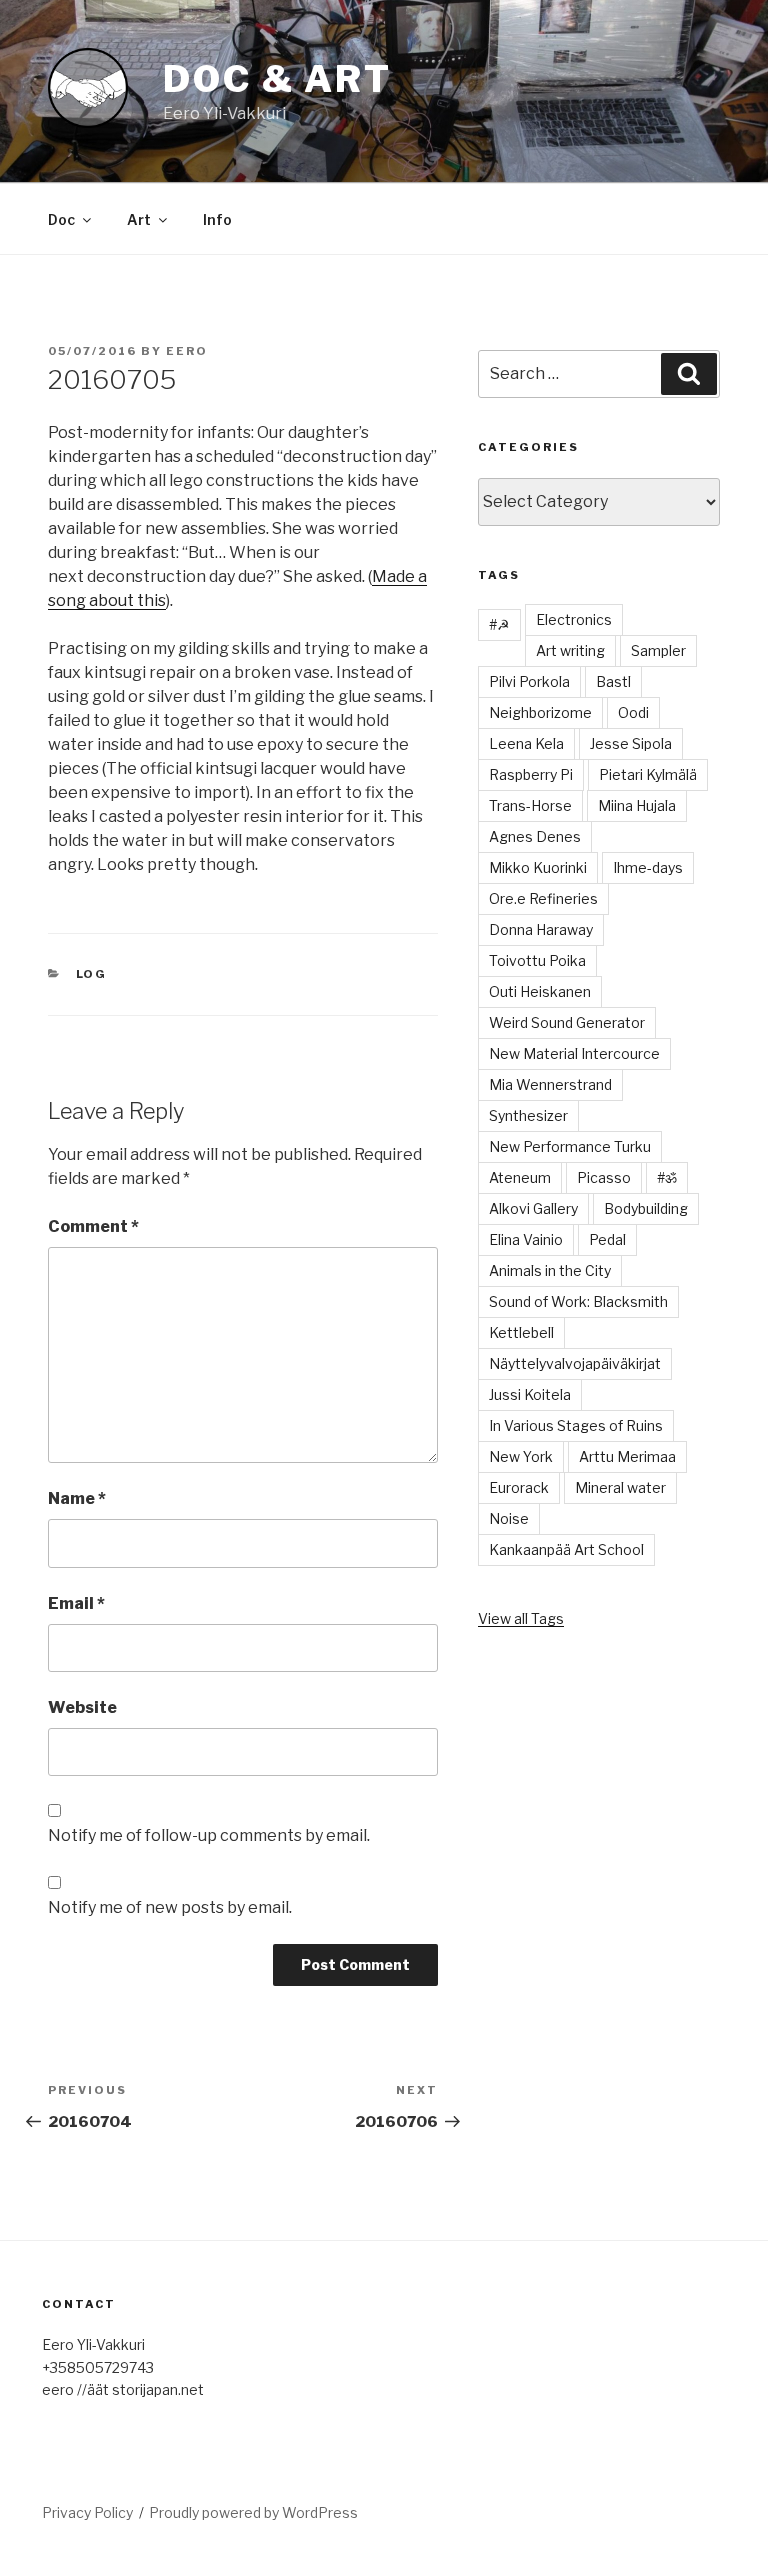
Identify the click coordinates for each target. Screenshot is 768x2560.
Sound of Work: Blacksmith (578, 1301)
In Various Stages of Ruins (576, 1425)
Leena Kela (526, 743)
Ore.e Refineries (543, 898)
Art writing (570, 650)
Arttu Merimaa (627, 1456)
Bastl (613, 681)
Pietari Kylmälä (648, 774)
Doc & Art (277, 79)
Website (82, 1707)
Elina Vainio (526, 1239)
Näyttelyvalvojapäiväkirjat (575, 1363)
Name (77, 1498)
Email (76, 1603)
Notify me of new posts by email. (170, 1907)
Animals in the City (550, 1270)
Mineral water (620, 1487)
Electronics (574, 619)
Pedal (607, 1239)
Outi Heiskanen (540, 991)
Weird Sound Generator (567, 1022)
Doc (61, 219)
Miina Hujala (637, 805)
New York (521, 1456)
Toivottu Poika (537, 960)
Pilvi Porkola (529, 681)
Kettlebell (521, 1332)
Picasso (604, 1177)
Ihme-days (648, 867)
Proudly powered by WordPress (253, 2512)
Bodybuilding (646, 1208)
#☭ (499, 624)
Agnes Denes (535, 836)
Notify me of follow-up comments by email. (209, 1835)
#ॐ (667, 1177)
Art (139, 219)
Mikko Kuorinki (538, 867)
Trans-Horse (530, 805)
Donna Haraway (541, 929)
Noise (509, 1518)
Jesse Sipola (631, 743)
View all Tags (521, 1618)
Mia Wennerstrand (550, 1084)
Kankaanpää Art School (566, 1549)
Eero (187, 351)
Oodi (633, 712)
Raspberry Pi (531, 774)
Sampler (658, 650)
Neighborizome (540, 712)
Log (92, 974)
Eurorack (519, 1487)
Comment (93, 1226)
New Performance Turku (570, 1146)
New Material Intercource (574, 1053)
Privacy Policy (87, 2512)
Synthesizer (528, 1115)
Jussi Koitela (530, 1394)
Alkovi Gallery (533, 1208)
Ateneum (520, 1177)
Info (217, 219)
